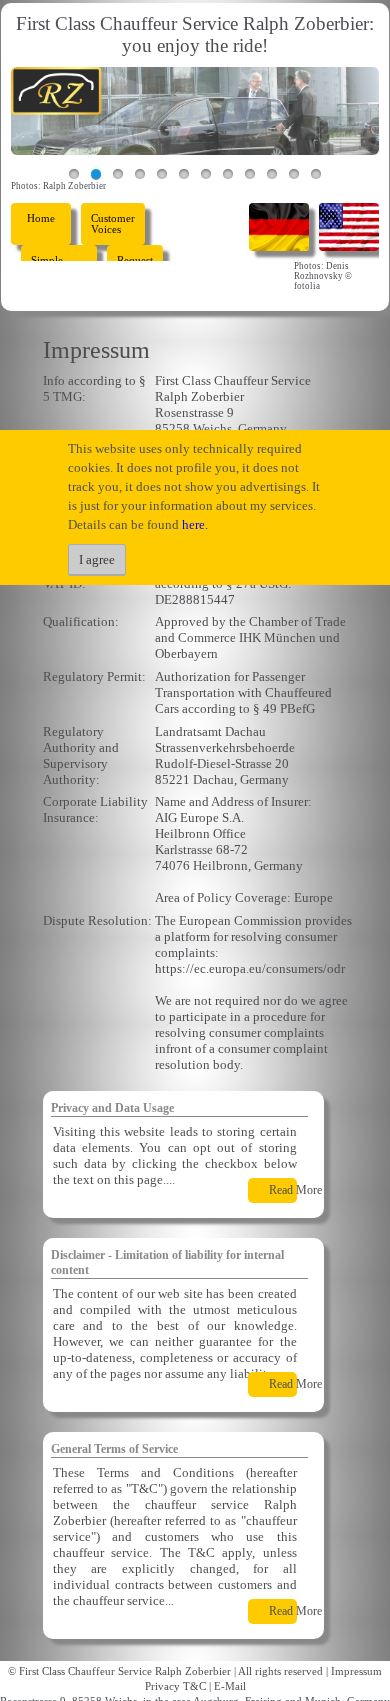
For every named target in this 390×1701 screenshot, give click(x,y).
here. (195, 524)
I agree (97, 559)
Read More (295, 1190)
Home (41, 218)
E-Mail (230, 1686)
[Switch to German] (279, 224)
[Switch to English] (349, 224)
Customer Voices (113, 224)
